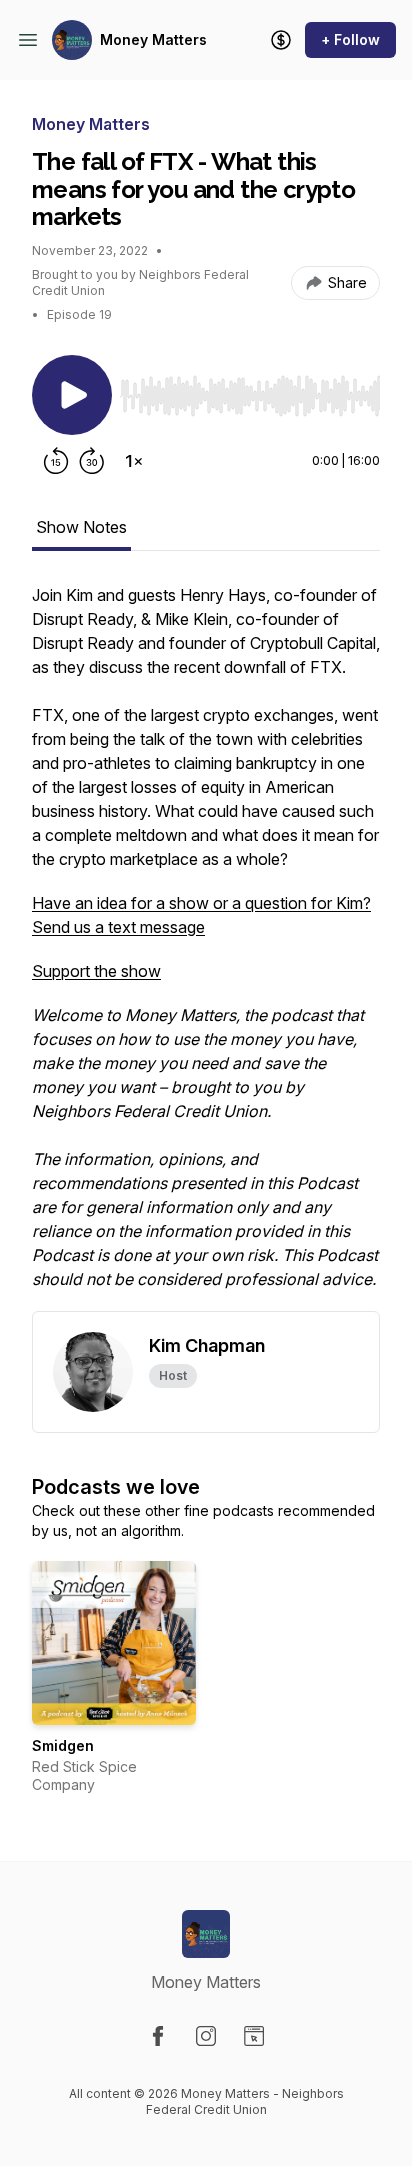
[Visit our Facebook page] (158, 2036)
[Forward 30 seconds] (92, 461)
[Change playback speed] (134, 461)
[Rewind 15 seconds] (56, 461)
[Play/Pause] (72, 395)
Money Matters (153, 39)
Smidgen (63, 1745)
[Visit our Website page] (254, 2036)
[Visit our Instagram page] (206, 2036)
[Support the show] (281, 40)
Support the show (96, 971)
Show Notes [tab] (81, 527)
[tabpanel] (206, 947)
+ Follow (350, 39)
